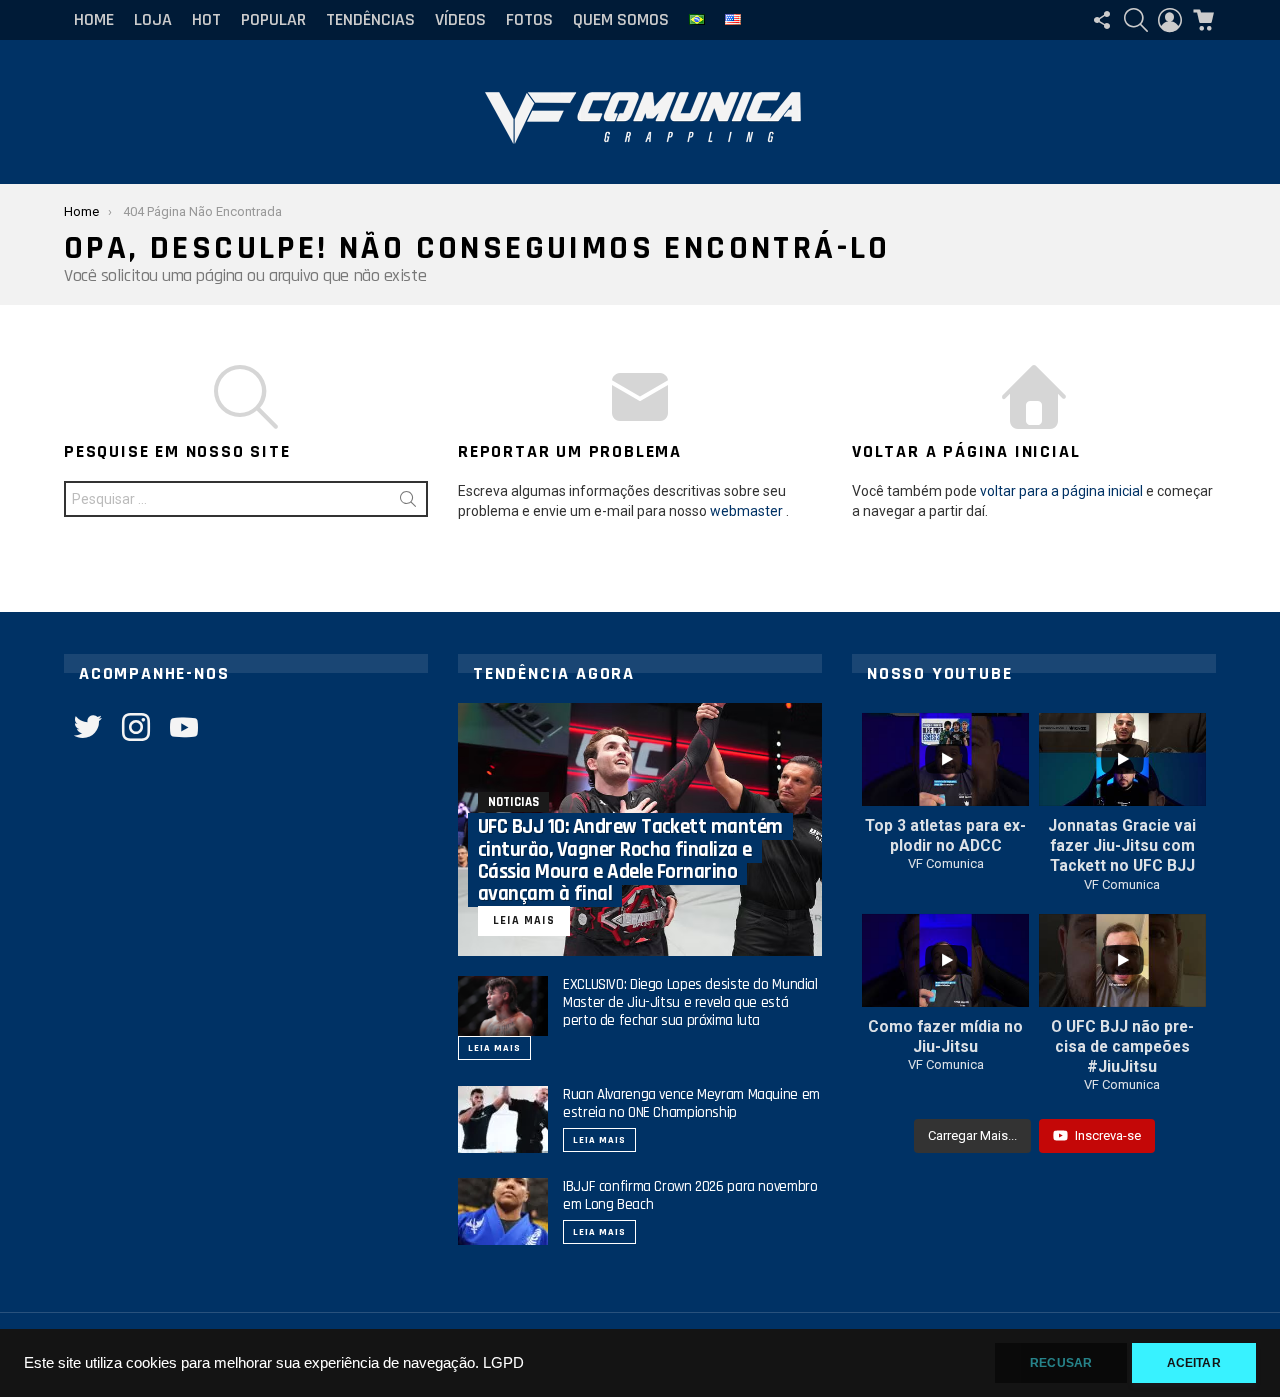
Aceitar (1194, 1363)
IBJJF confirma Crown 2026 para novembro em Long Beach (690, 1195)
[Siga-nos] (1102, 20)
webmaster (746, 511)
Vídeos (460, 19)
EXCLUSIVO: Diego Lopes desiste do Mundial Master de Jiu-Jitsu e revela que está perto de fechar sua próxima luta (690, 1002)
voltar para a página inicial (1061, 491)
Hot (206, 19)
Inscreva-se (1108, 1135)
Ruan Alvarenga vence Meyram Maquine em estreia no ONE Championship (691, 1103)
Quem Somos (621, 19)
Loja (153, 19)
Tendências (370, 19)
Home (94, 19)
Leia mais (494, 1048)
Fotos (529, 19)
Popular (273, 19)
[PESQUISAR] (1136, 20)
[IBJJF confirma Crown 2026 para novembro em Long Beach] (503, 1211)
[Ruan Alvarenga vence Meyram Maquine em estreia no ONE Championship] (503, 1119)
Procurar (408, 503)
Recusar (1061, 1363)
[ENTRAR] (1170, 20)
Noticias (513, 802)
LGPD (503, 1363)
